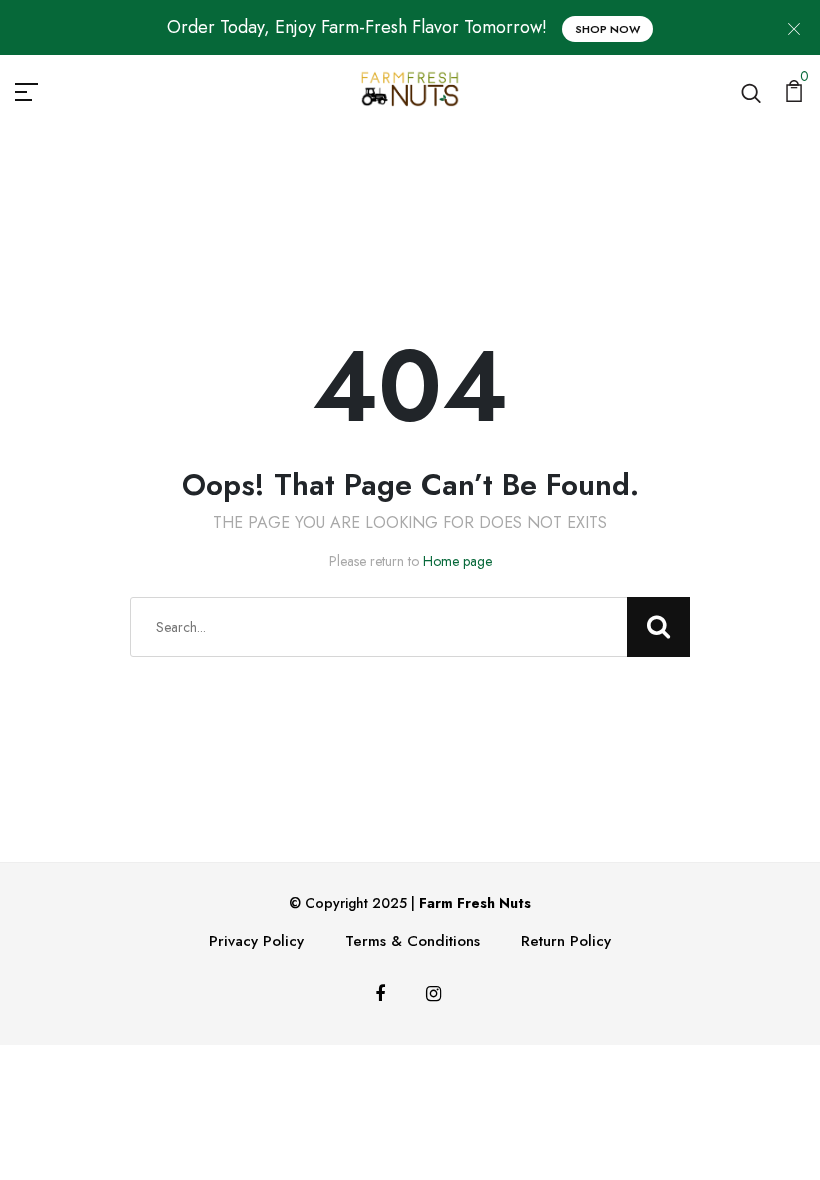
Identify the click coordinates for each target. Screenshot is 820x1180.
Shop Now (607, 29)
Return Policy (566, 941)
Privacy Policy (256, 941)
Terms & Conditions (412, 941)
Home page (457, 561)
